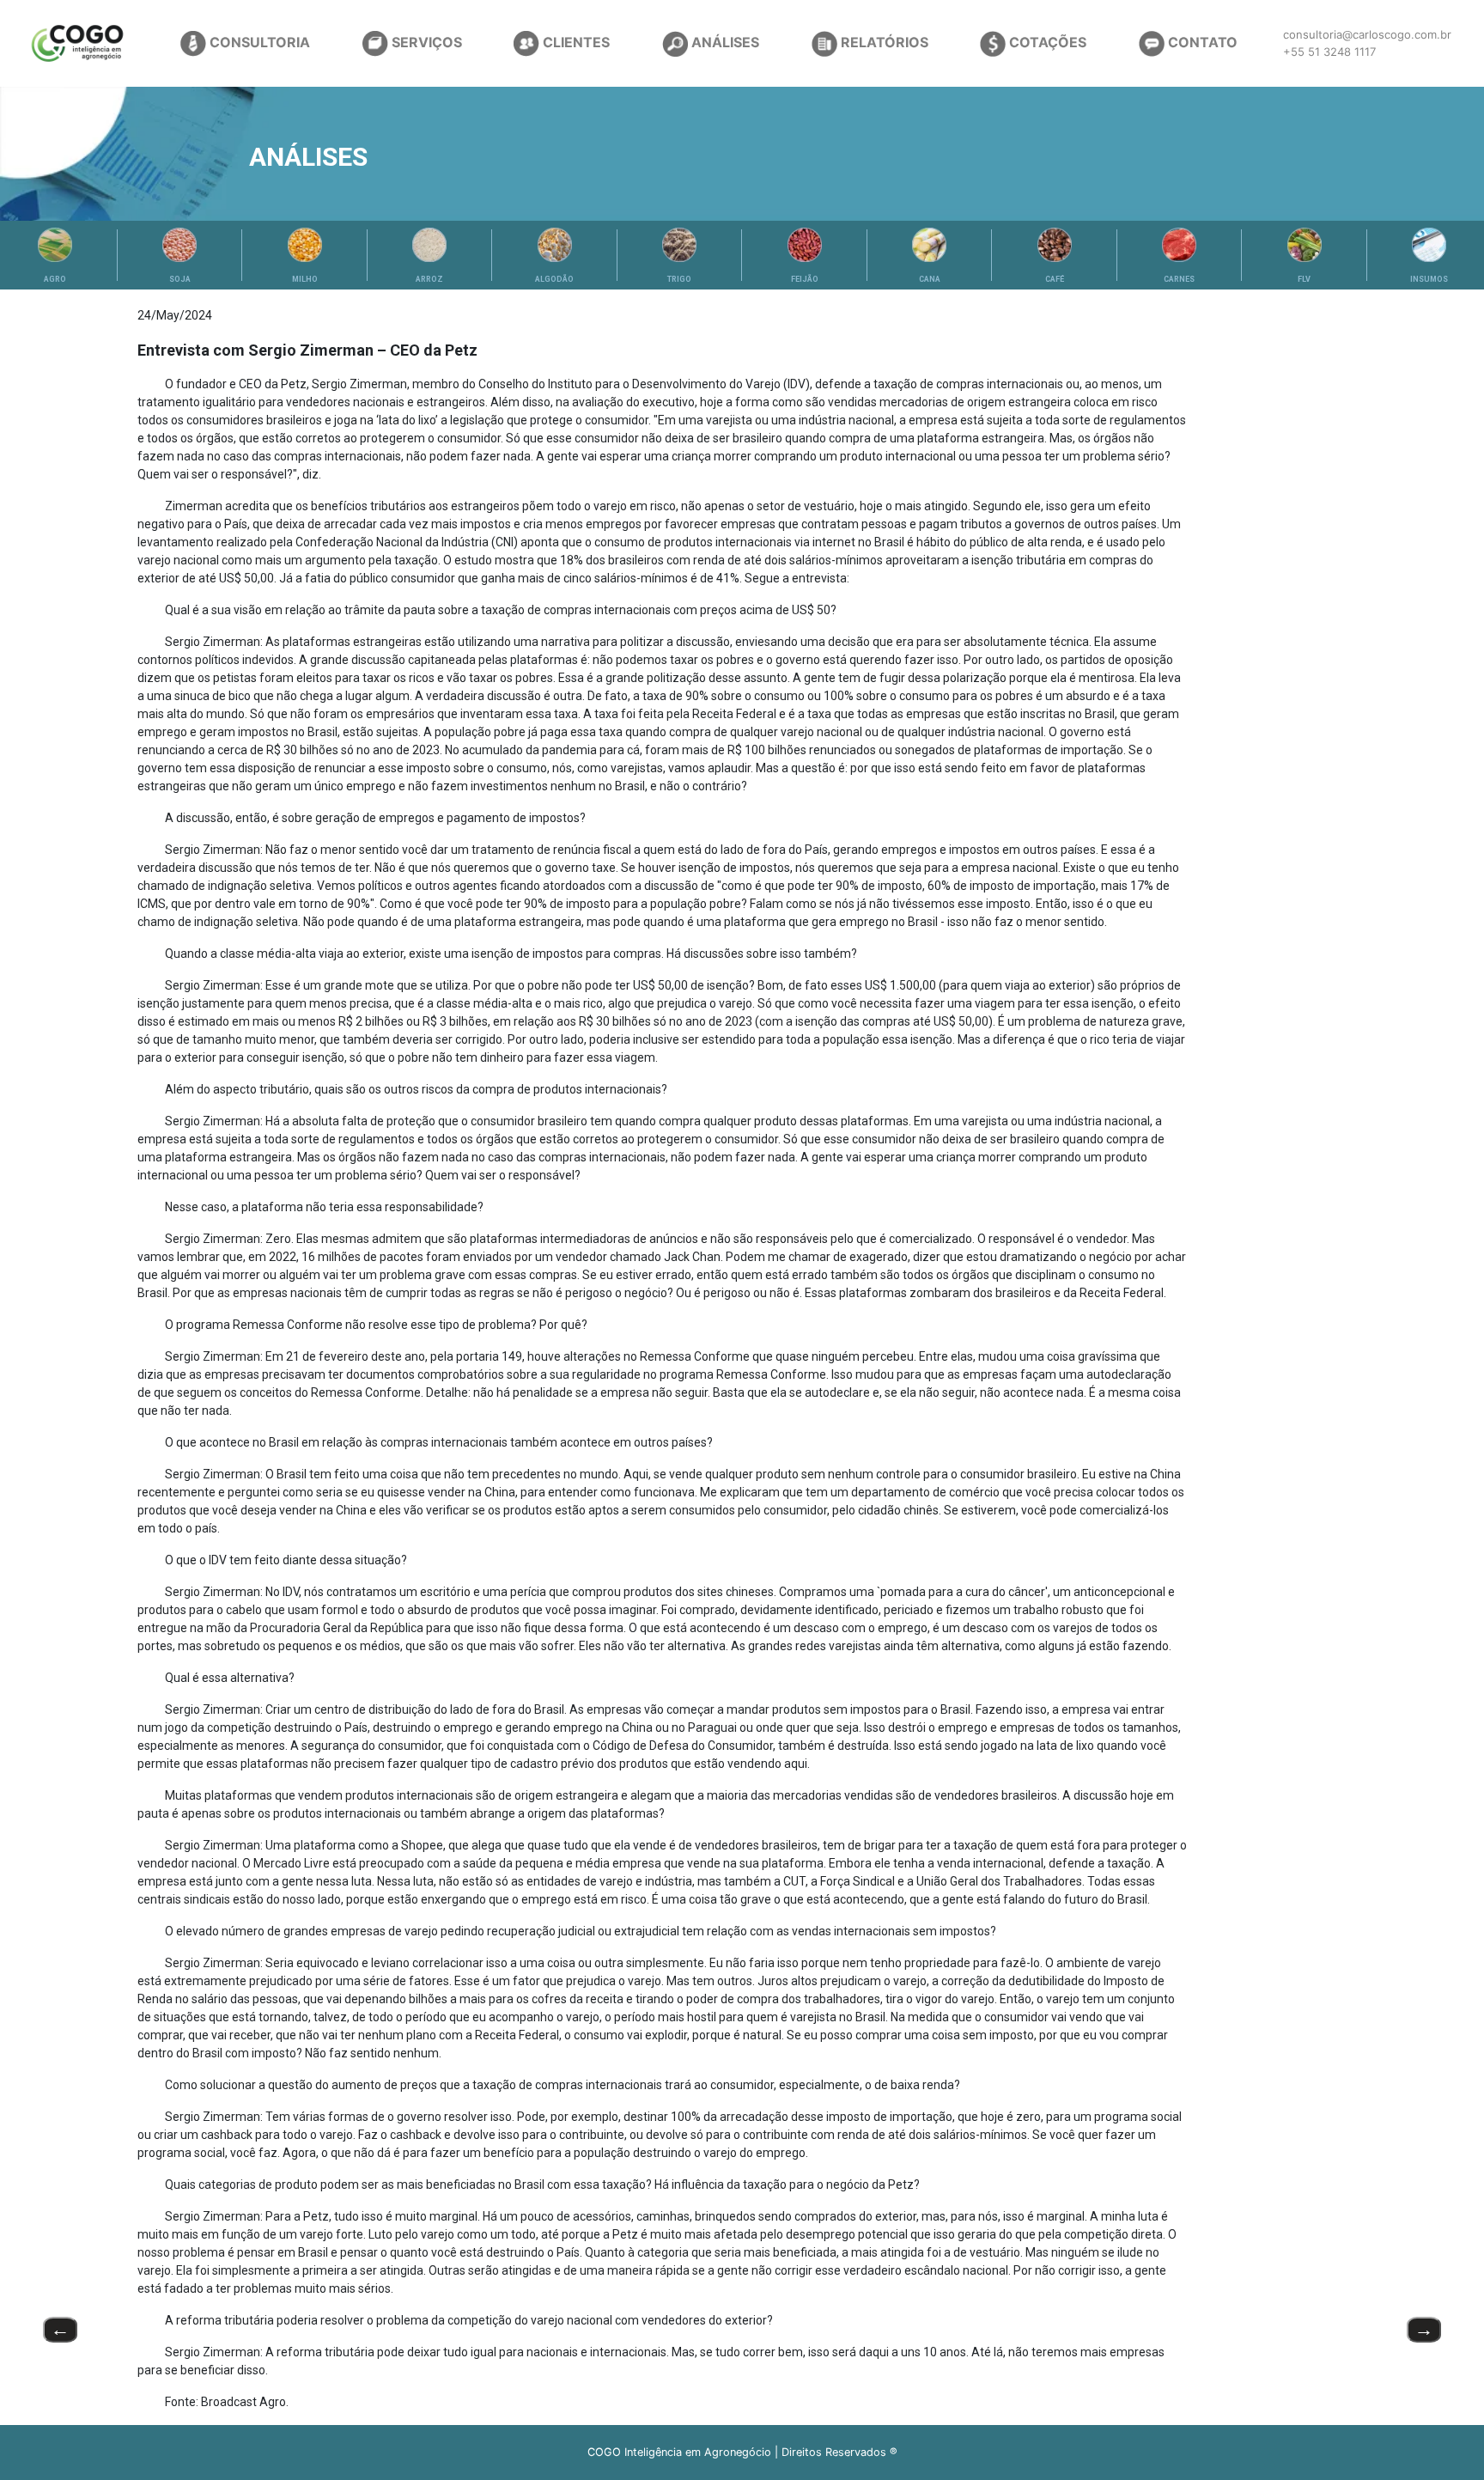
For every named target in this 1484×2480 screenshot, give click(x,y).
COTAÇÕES (1046, 42)
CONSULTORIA (258, 42)
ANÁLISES (724, 42)
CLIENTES (575, 42)
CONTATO (1201, 42)
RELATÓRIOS (883, 42)
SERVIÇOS (425, 42)
